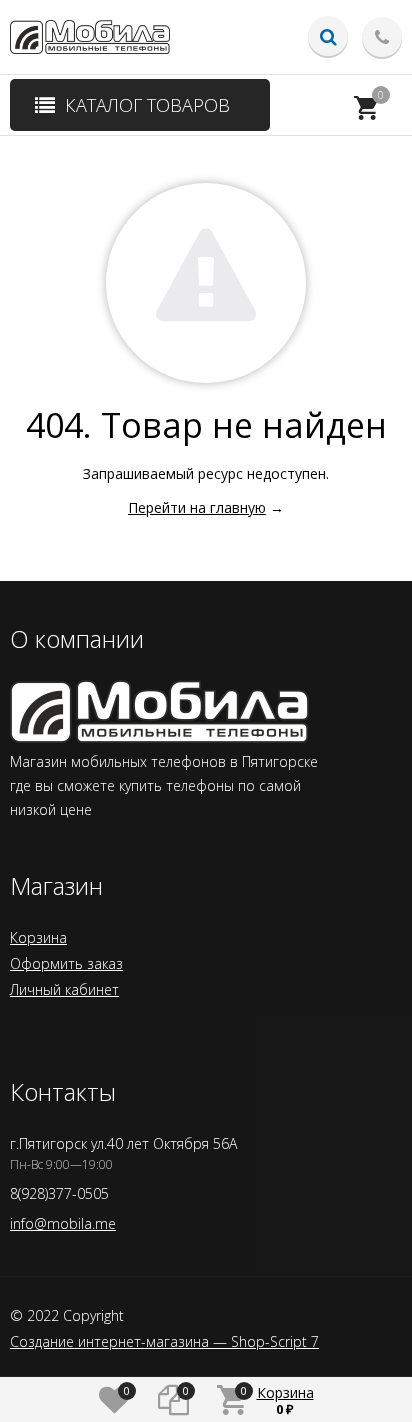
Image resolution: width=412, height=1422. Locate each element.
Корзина (38, 937)
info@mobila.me (63, 1223)
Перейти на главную (197, 507)
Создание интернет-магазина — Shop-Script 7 (164, 1342)
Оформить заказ (66, 963)
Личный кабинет (64, 989)
